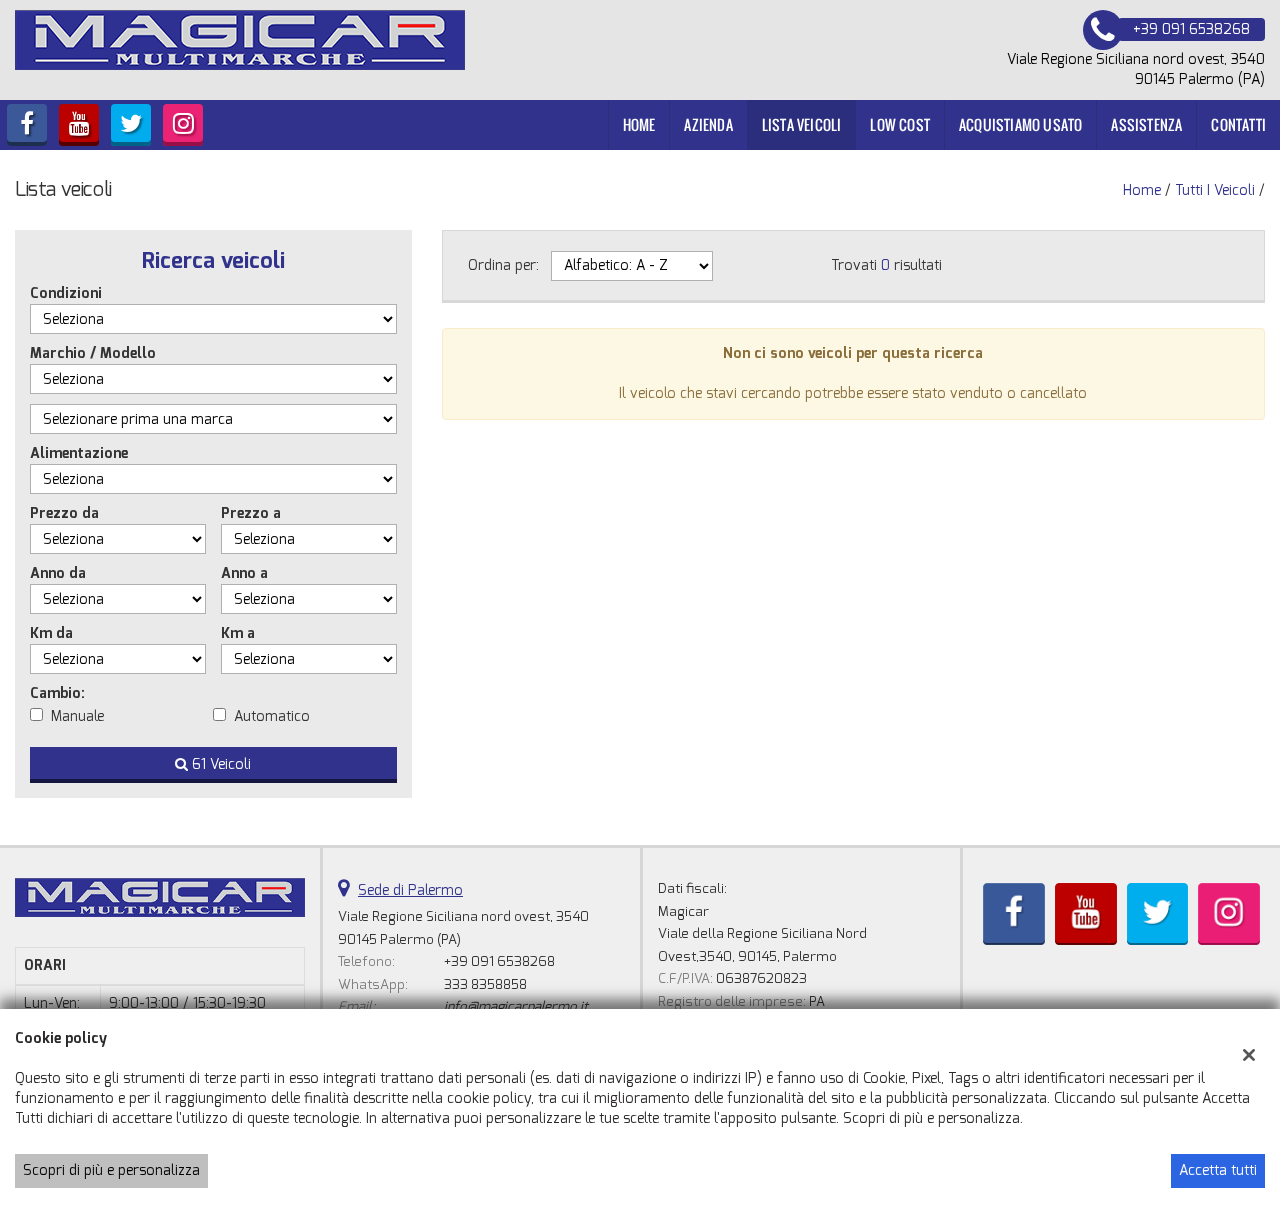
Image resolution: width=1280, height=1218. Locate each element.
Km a (238, 633)
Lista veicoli (802, 124)
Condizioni (66, 293)
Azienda (708, 124)
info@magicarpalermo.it (516, 1006)
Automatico (272, 716)
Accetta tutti (1218, 1170)
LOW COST (900, 124)
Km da (51, 633)
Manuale (77, 716)
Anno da (58, 573)
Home (639, 124)
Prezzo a (251, 513)
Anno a (244, 573)
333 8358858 (485, 984)
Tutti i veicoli (1215, 190)
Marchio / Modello (93, 353)
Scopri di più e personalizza (111, 1170)
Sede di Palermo (410, 890)
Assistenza (1146, 124)
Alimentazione (79, 453)
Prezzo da (64, 513)
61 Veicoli (219, 764)
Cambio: (57, 693)
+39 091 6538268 (499, 961)
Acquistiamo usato (1020, 124)
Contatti (1238, 124)
